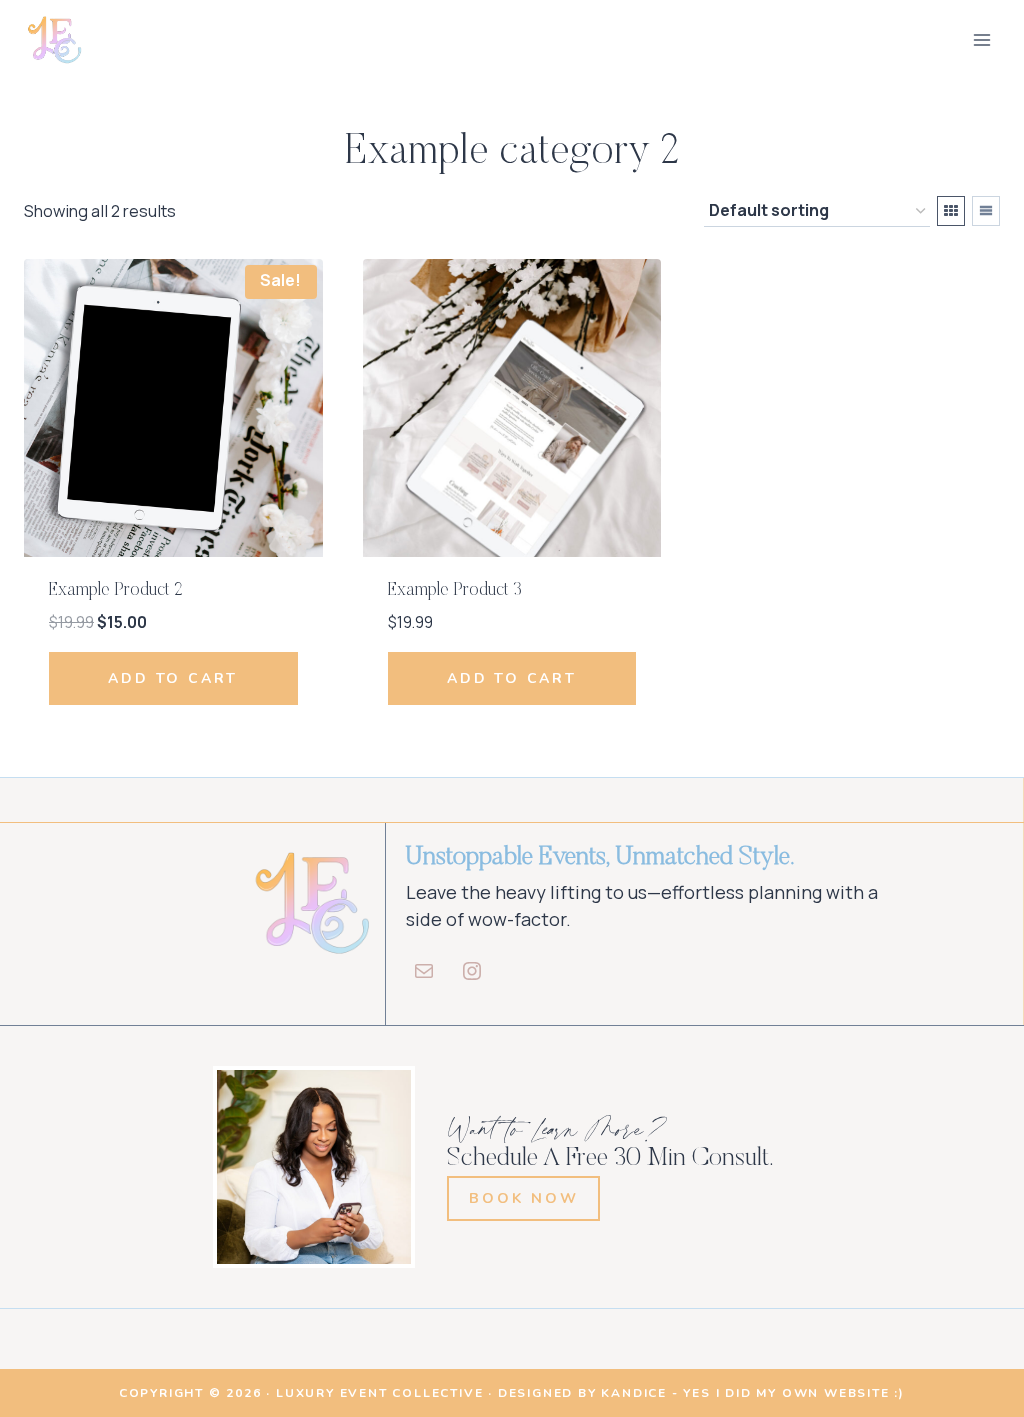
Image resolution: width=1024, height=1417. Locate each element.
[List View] (986, 211)
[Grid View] (951, 211)
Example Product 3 (455, 591)
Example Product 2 (115, 591)
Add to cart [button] (173, 678)
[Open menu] (981, 39)
